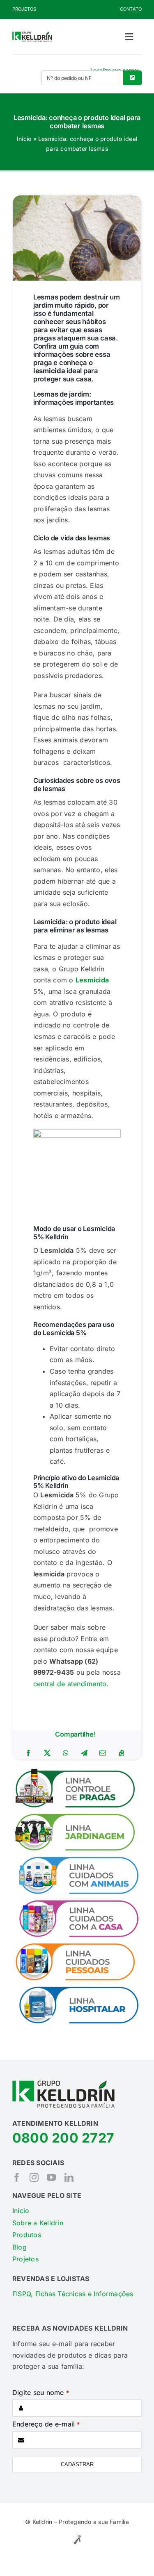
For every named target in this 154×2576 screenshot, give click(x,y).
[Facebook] (28, 1753)
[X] (47, 1753)
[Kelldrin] (32, 35)
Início (24, 139)
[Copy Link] (122, 1753)
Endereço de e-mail (46, 2424)
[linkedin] (69, 2177)
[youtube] (51, 2177)
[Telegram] (84, 1753)
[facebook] (17, 2177)
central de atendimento (70, 1684)
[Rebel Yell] (77, 2536)
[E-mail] (103, 1753)
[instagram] (34, 2177)
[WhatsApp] (66, 1753)
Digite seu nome (41, 2392)
